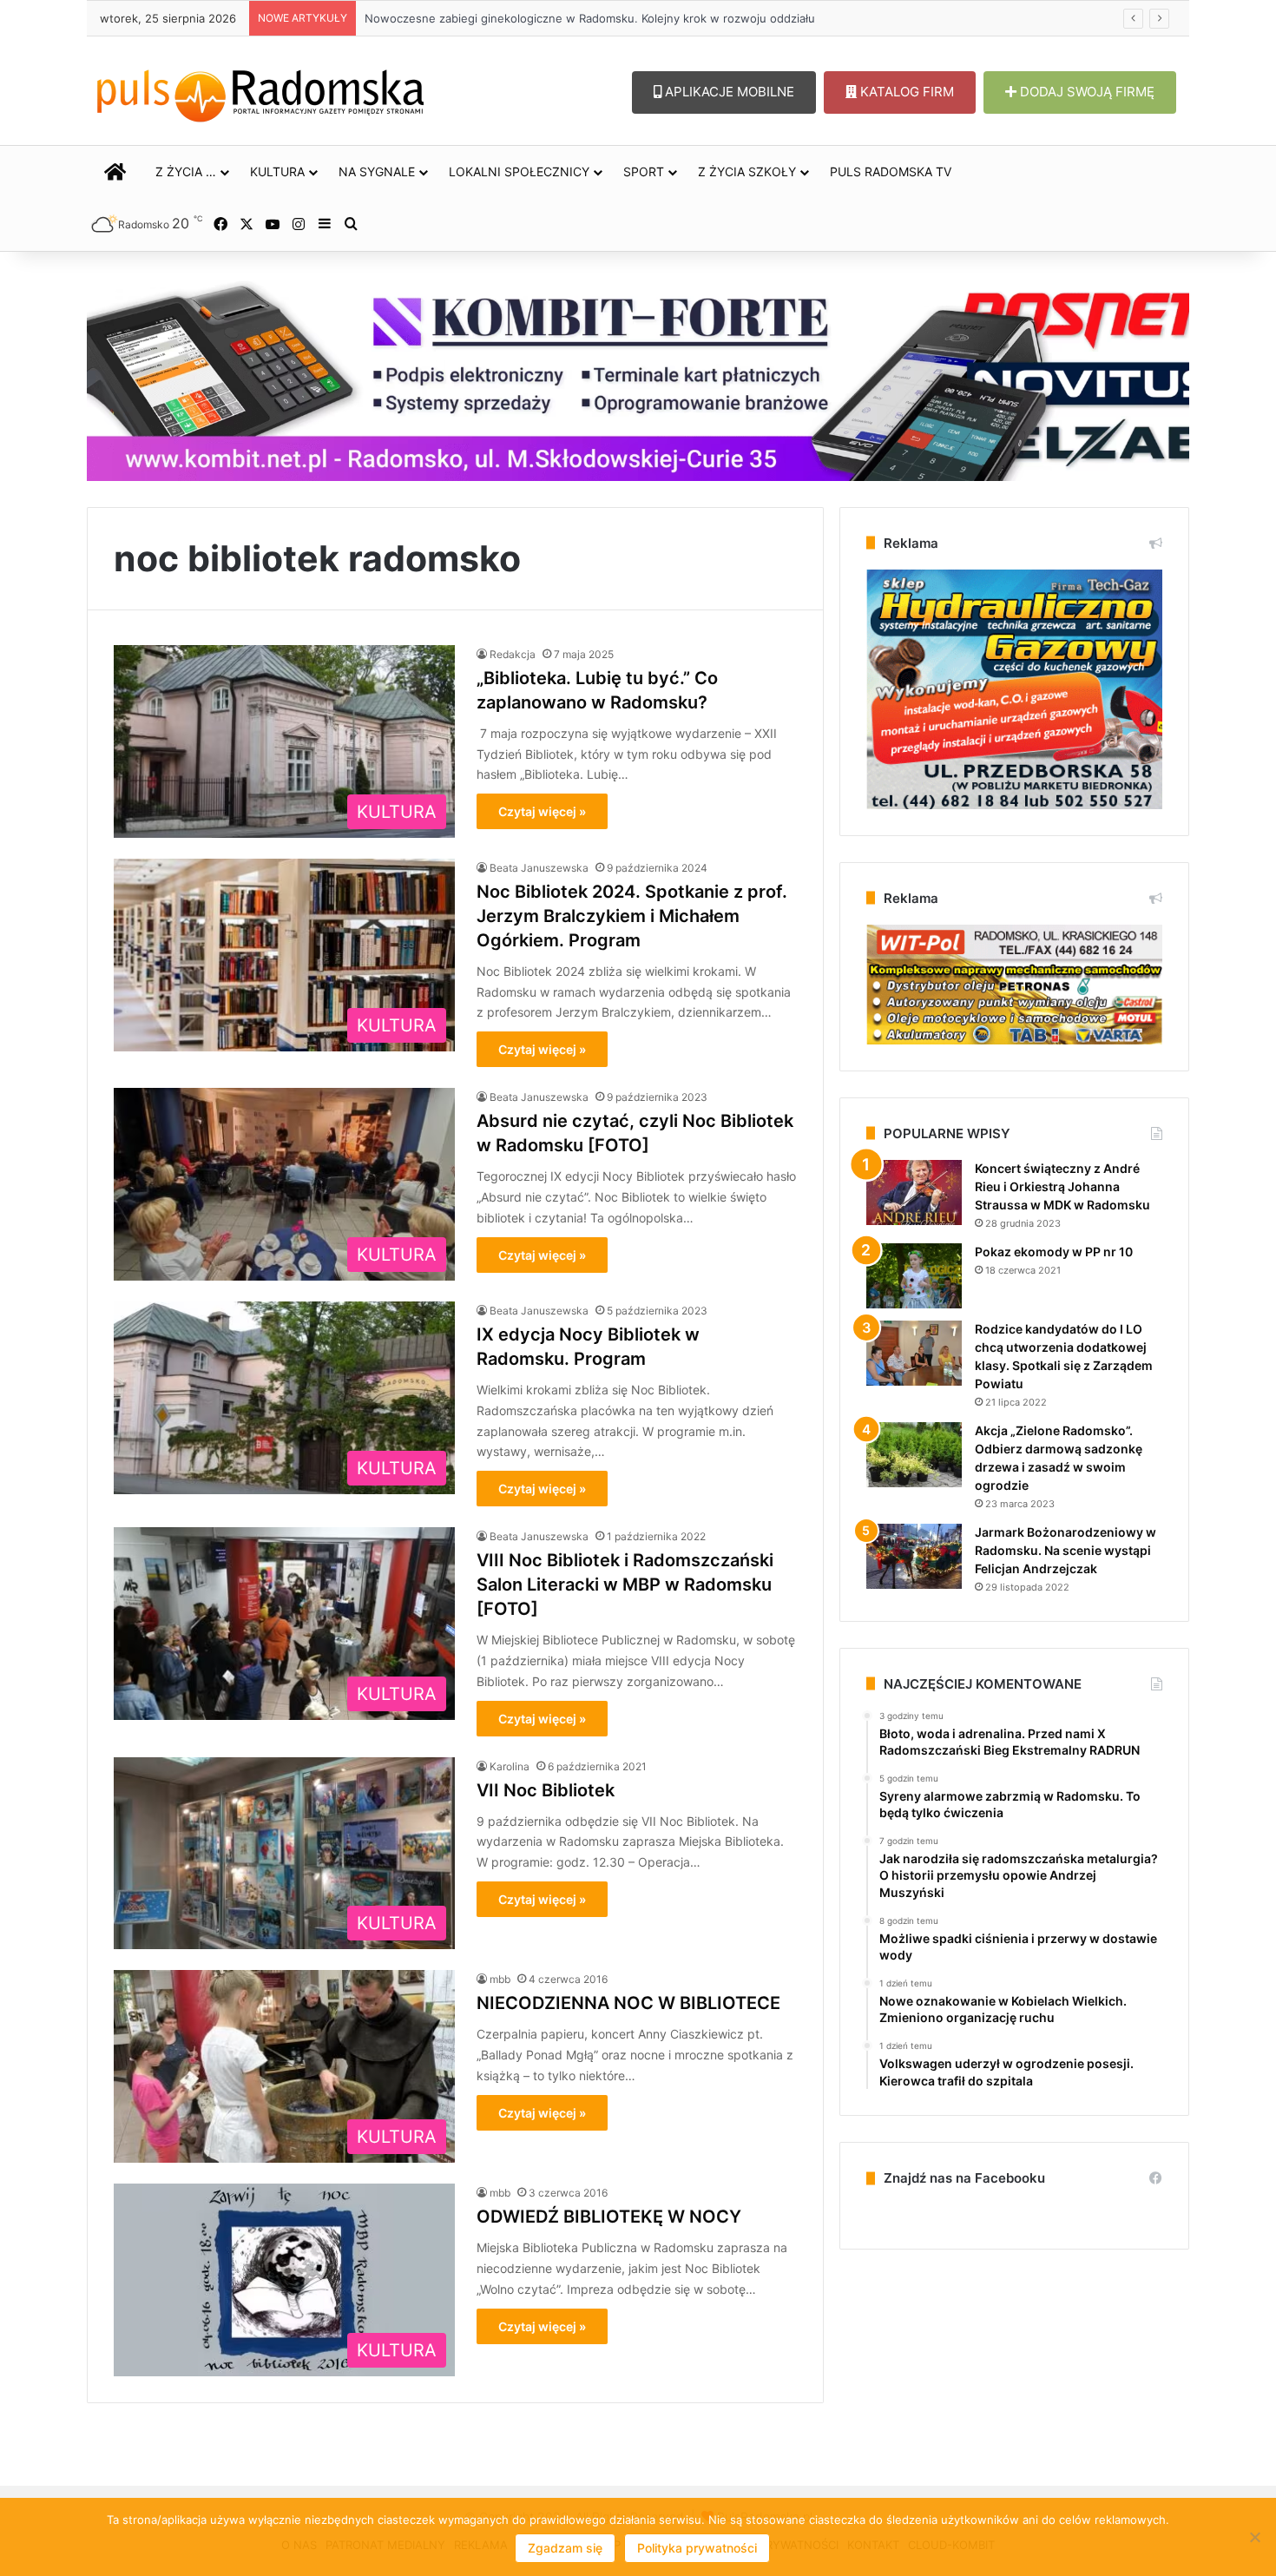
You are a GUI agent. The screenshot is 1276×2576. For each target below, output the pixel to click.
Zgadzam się (565, 2548)
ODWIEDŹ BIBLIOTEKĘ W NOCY (609, 2217)
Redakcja (513, 654)
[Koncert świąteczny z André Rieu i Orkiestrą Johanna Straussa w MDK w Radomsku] (914, 1192)
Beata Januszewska (539, 868)
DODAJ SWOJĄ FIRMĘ (1085, 92)
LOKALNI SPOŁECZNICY (519, 171)
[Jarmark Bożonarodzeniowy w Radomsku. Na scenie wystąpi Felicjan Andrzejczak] (914, 1556)
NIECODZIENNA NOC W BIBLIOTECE (628, 2003)
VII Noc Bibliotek (546, 1790)
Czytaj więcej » (542, 811)
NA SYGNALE (377, 171)
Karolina (510, 1766)
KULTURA (277, 171)
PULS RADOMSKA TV (891, 171)
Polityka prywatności (697, 2548)
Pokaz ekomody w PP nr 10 (1054, 1252)
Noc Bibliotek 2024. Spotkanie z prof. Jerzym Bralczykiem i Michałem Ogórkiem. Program (632, 916)
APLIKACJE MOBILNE (728, 92)
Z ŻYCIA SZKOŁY (747, 171)
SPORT (644, 171)
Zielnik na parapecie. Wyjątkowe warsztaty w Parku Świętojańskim (543, 18)
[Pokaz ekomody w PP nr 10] (914, 1276)
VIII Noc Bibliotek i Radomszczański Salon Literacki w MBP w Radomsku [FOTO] (625, 1584)
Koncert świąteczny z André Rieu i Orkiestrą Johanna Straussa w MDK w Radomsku (1062, 1186)
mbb (500, 1979)
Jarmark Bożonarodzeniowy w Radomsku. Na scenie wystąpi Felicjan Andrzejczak (1066, 1550)
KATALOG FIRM (905, 92)
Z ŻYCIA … (186, 171)
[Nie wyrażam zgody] (1254, 2537)
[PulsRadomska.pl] (260, 92)
